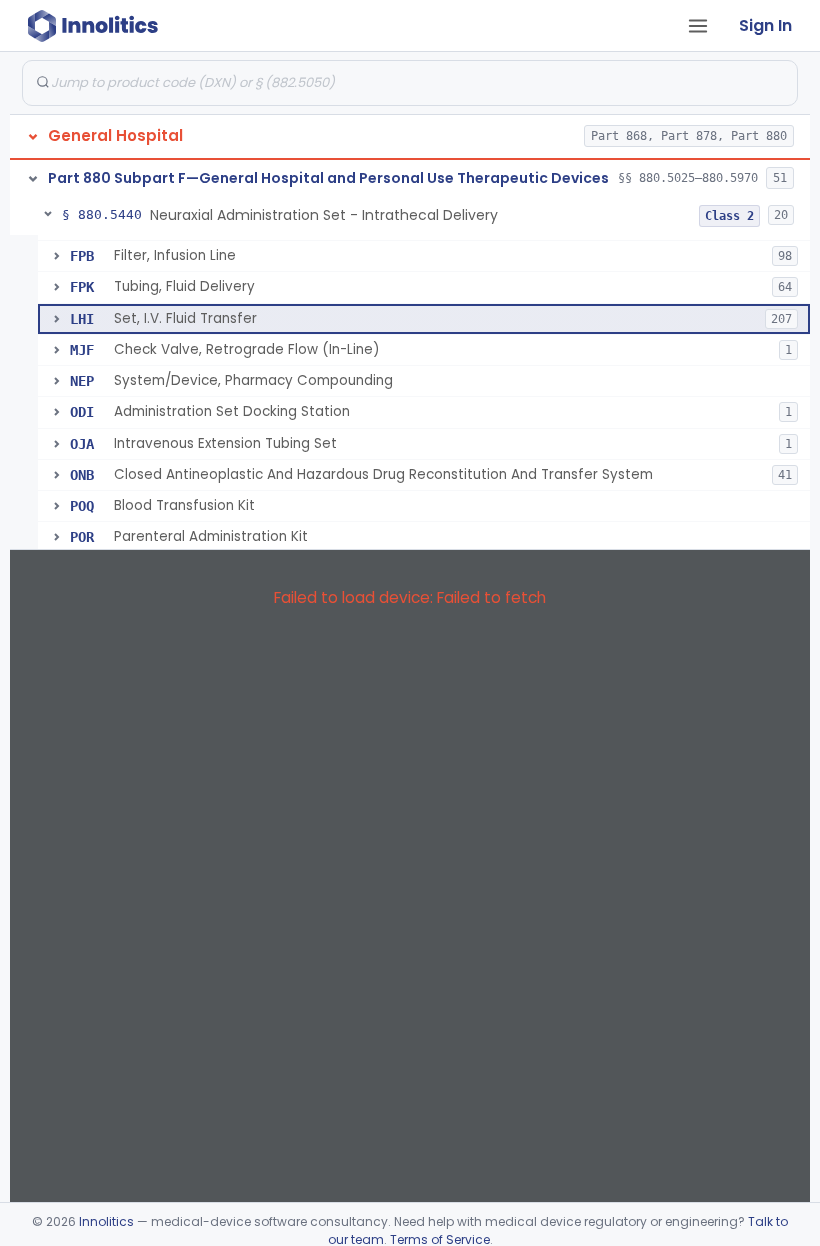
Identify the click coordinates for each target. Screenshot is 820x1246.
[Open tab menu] (698, 26)
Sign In (765, 25)
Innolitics (106, 1221)
